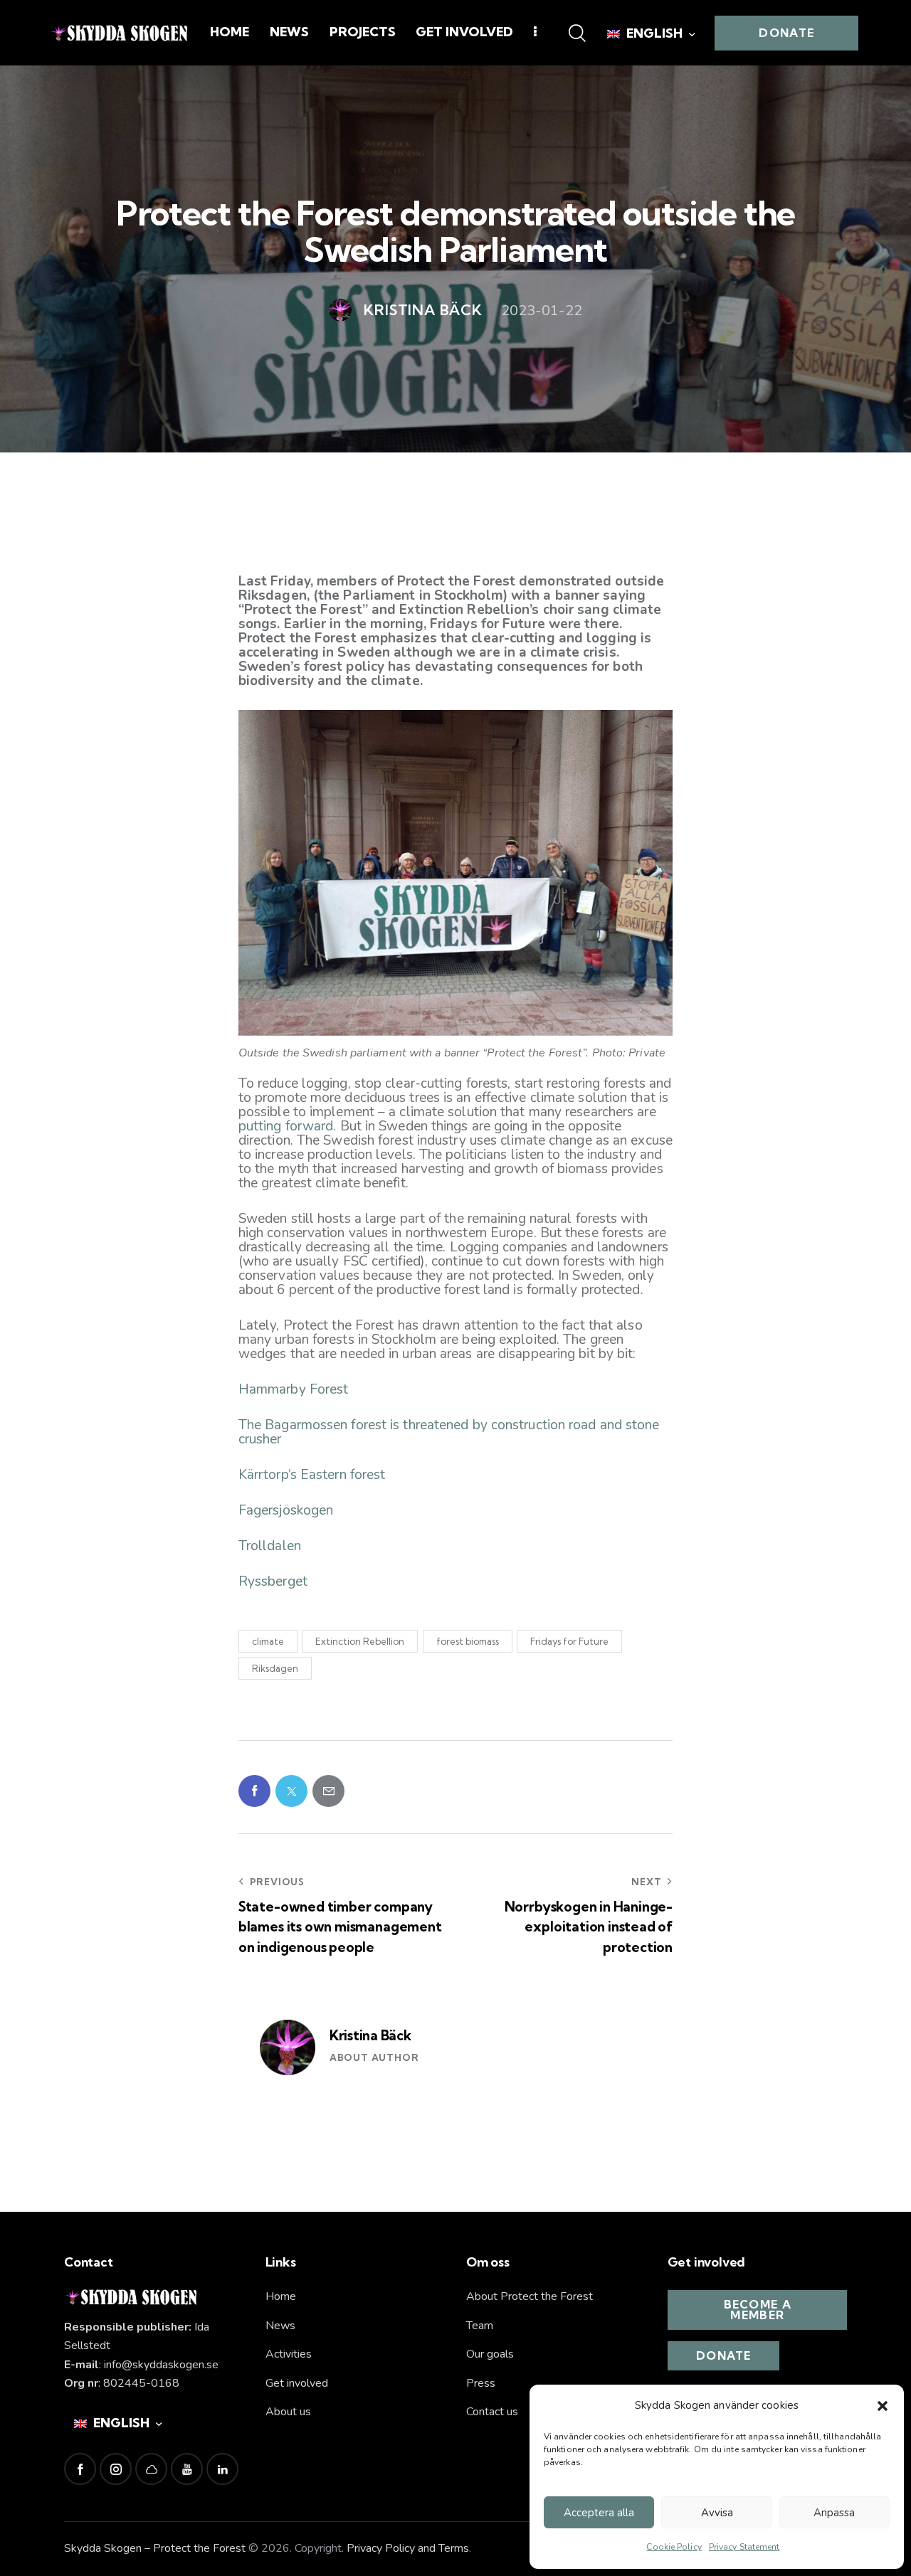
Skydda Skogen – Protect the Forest (155, 2548)
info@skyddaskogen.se (161, 2365)
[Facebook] (254, 1791)
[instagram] (116, 2469)
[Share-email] (328, 1791)
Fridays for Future (569, 1641)
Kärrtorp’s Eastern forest (312, 1475)
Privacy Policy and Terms (408, 2548)
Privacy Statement (744, 2547)
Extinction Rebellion (360, 1641)
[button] (883, 2406)
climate (268, 1641)
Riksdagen (275, 1668)
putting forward (286, 1126)
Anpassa (834, 2513)
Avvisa (717, 2513)
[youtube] (187, 2469)
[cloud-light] (151, 2469)
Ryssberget (273, 1581)
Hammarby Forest (294, 1389)
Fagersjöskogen (286, 1510)
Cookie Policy (674, 2547)
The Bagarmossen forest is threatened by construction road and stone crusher (449, 1432)
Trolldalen (270, 1546)
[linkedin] (222, 2469)
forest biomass (468, 1641)
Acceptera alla (599, 2513)
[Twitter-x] (291, 1791)
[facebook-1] (80, 2469)
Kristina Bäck (370, 2035)
